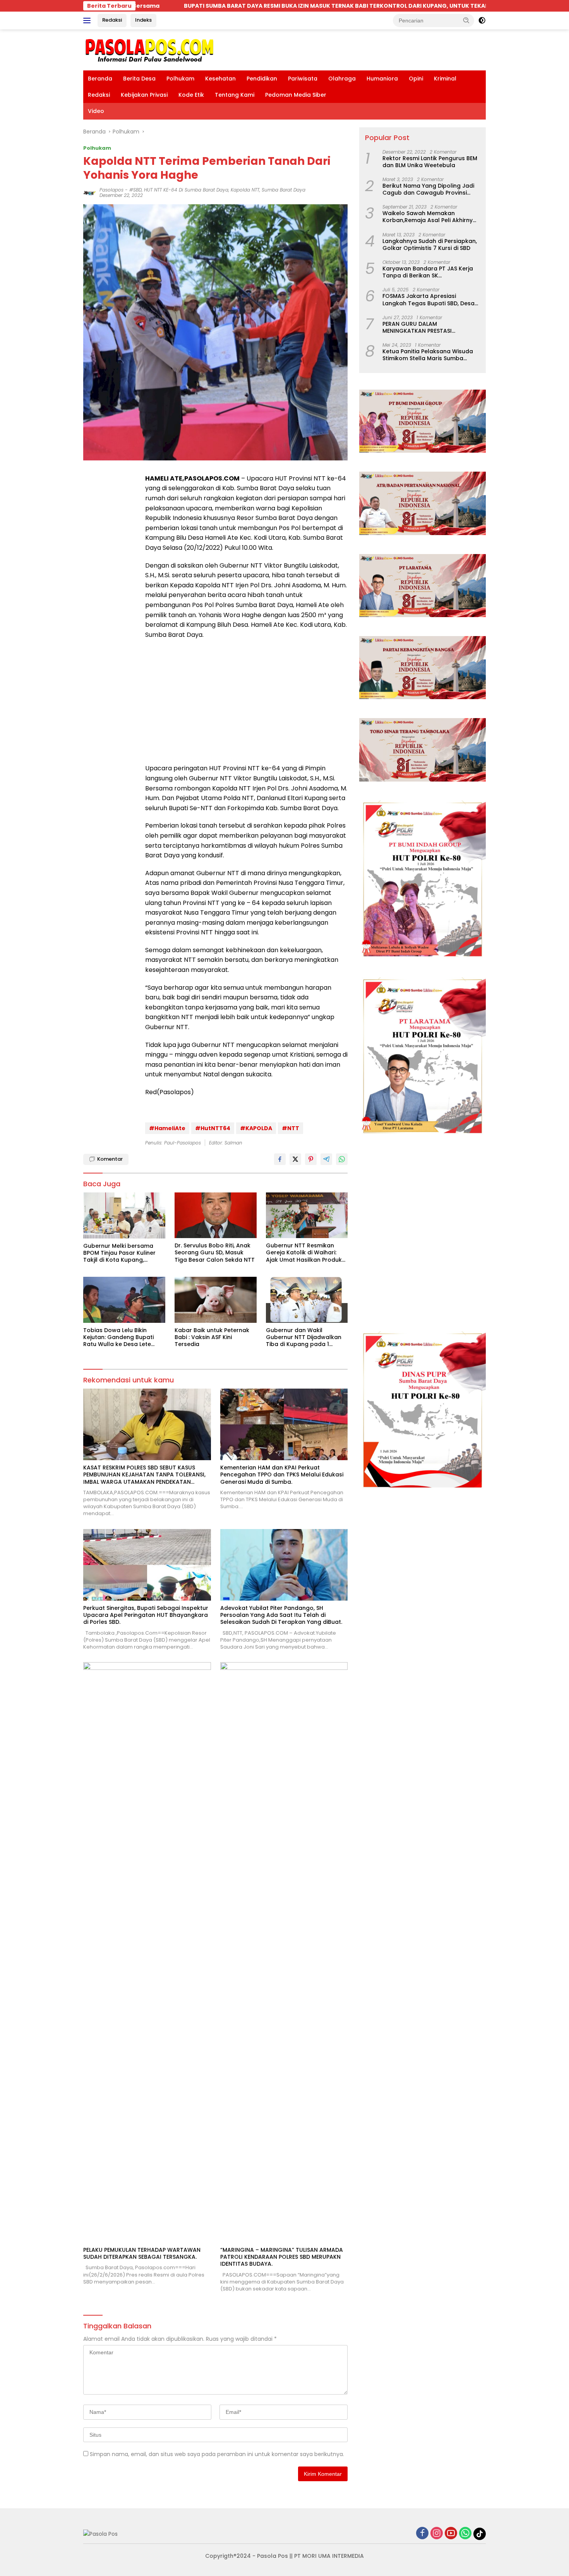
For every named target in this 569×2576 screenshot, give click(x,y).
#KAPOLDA (256, 1128)
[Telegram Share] (326, 1159)
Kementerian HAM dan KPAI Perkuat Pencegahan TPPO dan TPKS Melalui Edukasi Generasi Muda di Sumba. (282, 1475)
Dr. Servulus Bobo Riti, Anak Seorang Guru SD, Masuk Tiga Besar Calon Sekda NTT (215, 1253)
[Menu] (88, 21)
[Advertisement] (246, 701)
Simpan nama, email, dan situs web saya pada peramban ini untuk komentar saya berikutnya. (217, 2454)
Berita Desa (139, 79)
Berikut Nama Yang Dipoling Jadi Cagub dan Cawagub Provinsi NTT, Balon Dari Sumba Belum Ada (430, 189)
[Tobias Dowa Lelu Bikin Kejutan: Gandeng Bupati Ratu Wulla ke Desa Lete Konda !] (124, 1300)
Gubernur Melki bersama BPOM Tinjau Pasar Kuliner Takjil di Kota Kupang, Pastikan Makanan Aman (119, 1253)
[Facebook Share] (280, 1159)
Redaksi (112, 20)
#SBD (135, 190)
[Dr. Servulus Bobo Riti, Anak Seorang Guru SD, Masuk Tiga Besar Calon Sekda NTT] (216, 1215)
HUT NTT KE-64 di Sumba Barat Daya (186, 190)
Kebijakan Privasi (144, 95)
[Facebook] (422, 2534)
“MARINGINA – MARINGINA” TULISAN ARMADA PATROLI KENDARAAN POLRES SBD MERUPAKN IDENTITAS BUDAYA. (282, 2257)
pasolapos (111, 190)
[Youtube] (451, 2534)
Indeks (143, 20)
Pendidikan (262, 79)
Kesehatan (220, 79)
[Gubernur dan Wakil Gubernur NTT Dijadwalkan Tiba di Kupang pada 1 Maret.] (307, 1300)
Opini (416, 79)
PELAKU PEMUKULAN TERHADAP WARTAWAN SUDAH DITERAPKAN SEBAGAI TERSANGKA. (142, 2253)
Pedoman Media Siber (296, 95)
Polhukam (180, 79)
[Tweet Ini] (295, 1159)
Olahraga (342, 79)
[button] (466, 20)
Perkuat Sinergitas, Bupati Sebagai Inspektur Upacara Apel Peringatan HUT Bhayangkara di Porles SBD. (146, 1615)
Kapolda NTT (245, 190)
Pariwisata (303, 79)
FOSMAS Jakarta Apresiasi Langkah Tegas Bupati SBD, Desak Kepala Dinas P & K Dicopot (430, 299)
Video (96, 111)
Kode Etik (191, 95)
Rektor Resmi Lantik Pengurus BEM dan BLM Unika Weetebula (430, 161)
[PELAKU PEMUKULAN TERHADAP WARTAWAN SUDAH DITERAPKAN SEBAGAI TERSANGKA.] (147, 1952)
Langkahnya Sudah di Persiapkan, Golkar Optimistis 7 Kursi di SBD (430, 244)
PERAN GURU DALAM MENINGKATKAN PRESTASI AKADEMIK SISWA (417, 327)
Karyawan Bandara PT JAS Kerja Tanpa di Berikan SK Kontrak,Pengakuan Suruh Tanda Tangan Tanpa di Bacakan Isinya (429, 272)
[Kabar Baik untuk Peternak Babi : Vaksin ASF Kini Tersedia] (216, 1300)
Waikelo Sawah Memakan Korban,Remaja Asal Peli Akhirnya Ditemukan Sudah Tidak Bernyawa (431, 217)
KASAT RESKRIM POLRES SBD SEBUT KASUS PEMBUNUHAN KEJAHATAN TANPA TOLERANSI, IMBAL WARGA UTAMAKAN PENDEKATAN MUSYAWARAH (144, 1475)
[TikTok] (480, 2534)
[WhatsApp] (465, 2534)
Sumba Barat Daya (284, 190)
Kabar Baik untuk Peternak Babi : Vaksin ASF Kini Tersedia (212, 1337)
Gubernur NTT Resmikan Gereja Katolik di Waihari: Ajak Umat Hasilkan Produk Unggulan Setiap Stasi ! (304, 1253)
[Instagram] (437, 2534)
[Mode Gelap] (482, 21)
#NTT (290, 1128)
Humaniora (382, 79)
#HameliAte (167, 1128)
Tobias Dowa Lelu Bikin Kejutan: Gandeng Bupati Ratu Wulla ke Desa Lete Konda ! (118, 1337)
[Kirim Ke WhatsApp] (342, 1159)
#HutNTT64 (213, 1128)
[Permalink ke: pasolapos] (89, 192)
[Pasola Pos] (150, 50)
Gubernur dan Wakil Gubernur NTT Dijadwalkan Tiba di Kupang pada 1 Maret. (304, 1337)
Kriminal (445, 79)
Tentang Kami (235, 95)
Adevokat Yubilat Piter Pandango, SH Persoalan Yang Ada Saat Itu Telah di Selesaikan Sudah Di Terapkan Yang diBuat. (281, 1615)
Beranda (100, 79)
